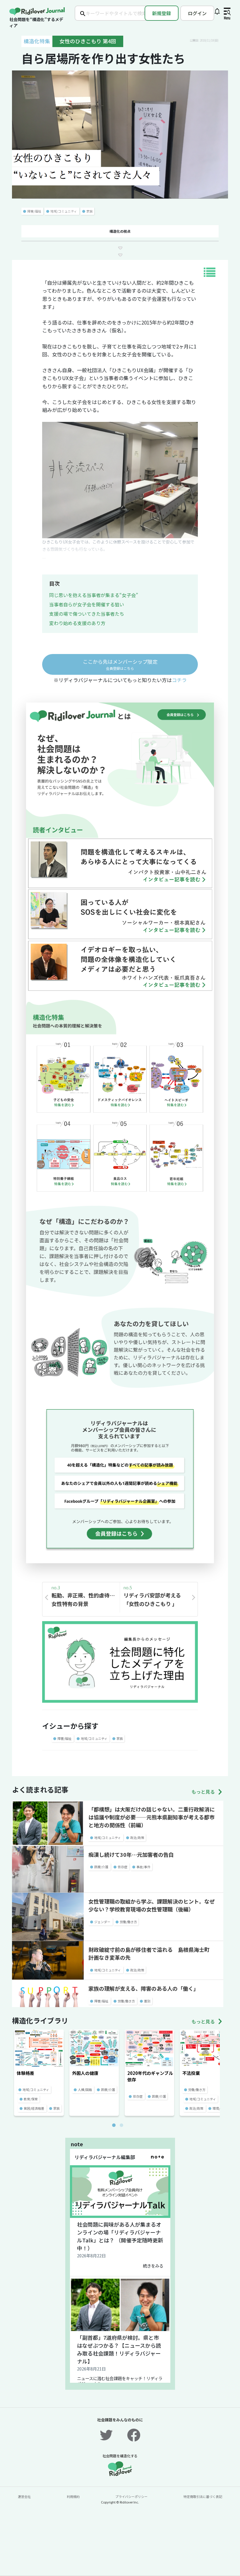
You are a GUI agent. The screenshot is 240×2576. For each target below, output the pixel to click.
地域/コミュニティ (64, 211)
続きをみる (153, 2266)
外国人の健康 (85, 2073)
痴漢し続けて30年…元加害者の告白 (131, 1854)
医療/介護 (101, 1867)
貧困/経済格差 (34, 2108)
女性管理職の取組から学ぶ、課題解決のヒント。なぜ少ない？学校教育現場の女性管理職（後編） (152, 1905)
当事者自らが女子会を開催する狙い (87, 604)
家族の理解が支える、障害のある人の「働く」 (144, 1988)
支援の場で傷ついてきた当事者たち (87, 614)
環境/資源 (220, 2108)
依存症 (122, 1867)
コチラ (179, 680)
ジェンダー (102, 1922)
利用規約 (73, 2496)
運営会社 (24, 2496)
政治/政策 (137, 1837)
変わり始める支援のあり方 (77, 623)
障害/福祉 (34, 211)
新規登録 (162, 13)
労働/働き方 (128, 1922)
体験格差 (25, 2073)
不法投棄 (191, 2073)
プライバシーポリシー (131, 2496)
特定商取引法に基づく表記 (203, 2496)
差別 (147, 2001)
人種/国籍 (85, 2090)
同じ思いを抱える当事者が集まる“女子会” (94, 595)
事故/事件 (143, 1867)
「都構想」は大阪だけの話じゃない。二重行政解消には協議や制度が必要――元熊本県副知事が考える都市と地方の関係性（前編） (152, 1817)
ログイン (197, 13)
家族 (90, 211)
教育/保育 (31, 2099)
